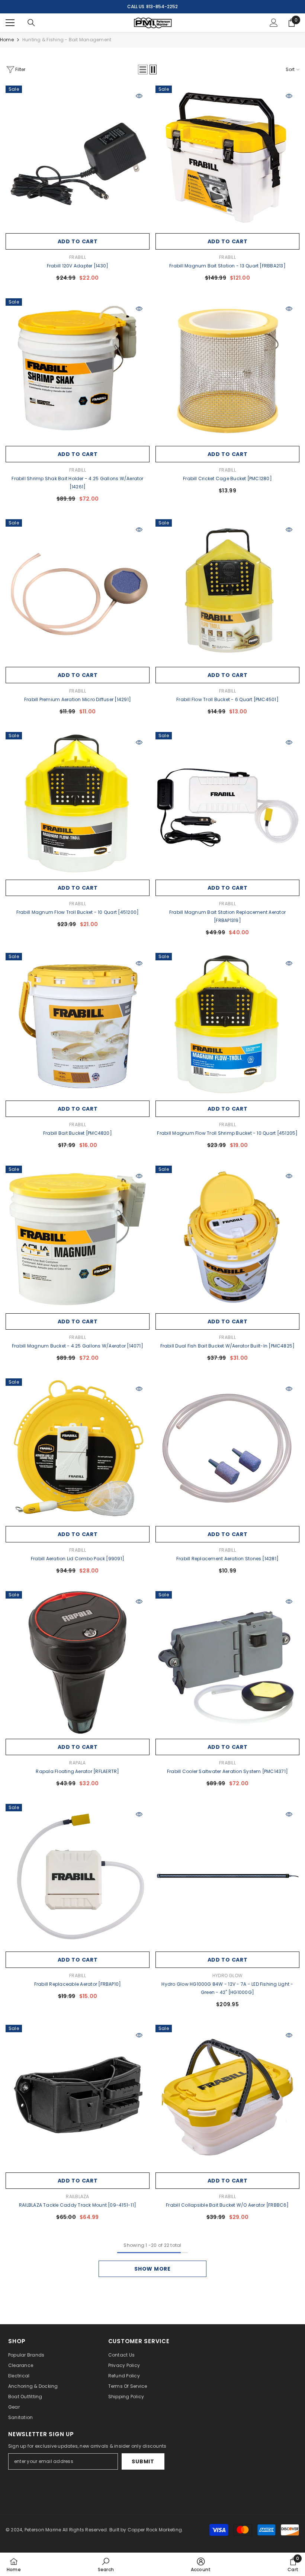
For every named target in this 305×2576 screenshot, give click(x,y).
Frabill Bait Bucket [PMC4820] (78, 1133)
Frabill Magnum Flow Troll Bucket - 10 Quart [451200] (78, 912)
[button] (143, 70)
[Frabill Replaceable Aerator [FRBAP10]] (78, 1876)
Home (7, 40)
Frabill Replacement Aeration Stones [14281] (227, 1559)
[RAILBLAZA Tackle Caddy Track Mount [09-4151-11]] (78, 2097)
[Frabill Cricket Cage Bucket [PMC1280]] (227, 370)
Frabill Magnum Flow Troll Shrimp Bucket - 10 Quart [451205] (227, 1133)
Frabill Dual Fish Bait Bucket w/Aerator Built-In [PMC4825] (228, 1346)
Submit (143, 2461)
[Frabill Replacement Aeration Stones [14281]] (227, 1450)
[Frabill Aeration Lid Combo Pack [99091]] (78, 1450)
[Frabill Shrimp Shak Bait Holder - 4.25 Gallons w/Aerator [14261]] (78, 370)
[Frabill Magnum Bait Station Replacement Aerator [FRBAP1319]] (227, 804)
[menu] (10, 23)
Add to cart (78, 241)
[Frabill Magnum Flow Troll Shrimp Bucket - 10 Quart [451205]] (227, 1025)
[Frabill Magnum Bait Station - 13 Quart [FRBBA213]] (227, 158)
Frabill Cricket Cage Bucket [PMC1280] (227, 478)
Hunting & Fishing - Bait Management (67, 40)
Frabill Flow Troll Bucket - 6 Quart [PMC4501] (227, 699)
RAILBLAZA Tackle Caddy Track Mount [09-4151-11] (78, 2205)
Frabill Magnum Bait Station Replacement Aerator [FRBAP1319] (227, 916)
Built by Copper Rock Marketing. (146, 2530)
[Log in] (274, 23)
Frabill (78, 257)
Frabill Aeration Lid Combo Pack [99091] (78, 1559)
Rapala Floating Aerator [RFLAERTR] (77, 1771)
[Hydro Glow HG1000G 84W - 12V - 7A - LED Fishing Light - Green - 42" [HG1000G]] (227, 1876)
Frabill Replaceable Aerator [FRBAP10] (78, 1984)
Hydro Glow (227, 1976)
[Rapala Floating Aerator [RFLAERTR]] (78, 1663)
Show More (152, 2269)
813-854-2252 (162, 7)
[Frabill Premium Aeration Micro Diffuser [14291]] (78, 591)
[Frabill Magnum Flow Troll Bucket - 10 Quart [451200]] (78, 804)
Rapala (77, 1763)
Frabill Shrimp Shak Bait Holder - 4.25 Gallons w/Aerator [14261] (77, 483)
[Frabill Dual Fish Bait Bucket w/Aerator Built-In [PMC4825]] (227, 1238)
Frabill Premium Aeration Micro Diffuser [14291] (78, 699)
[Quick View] (139, 96)
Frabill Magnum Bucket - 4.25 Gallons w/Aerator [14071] (78, 1346)
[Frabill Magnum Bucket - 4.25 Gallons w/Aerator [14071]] (78, 1238)
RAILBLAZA (77, 2196)
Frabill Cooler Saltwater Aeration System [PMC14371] (227, 1771)
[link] (106, 2564)
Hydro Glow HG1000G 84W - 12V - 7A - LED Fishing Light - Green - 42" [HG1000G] (227, 1988)
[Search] (31, 23)
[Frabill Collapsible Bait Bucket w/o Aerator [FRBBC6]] (227, 2097)
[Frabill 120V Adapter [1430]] (78, 158)
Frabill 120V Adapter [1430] (78, 266)
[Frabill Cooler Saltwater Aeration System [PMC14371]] (227, 1663)
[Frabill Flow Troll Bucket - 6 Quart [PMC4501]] (227, 591)
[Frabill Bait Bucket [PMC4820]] (78, 1025)
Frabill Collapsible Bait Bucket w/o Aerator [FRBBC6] (227, 2205)
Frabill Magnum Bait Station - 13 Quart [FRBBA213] (227, 266)
